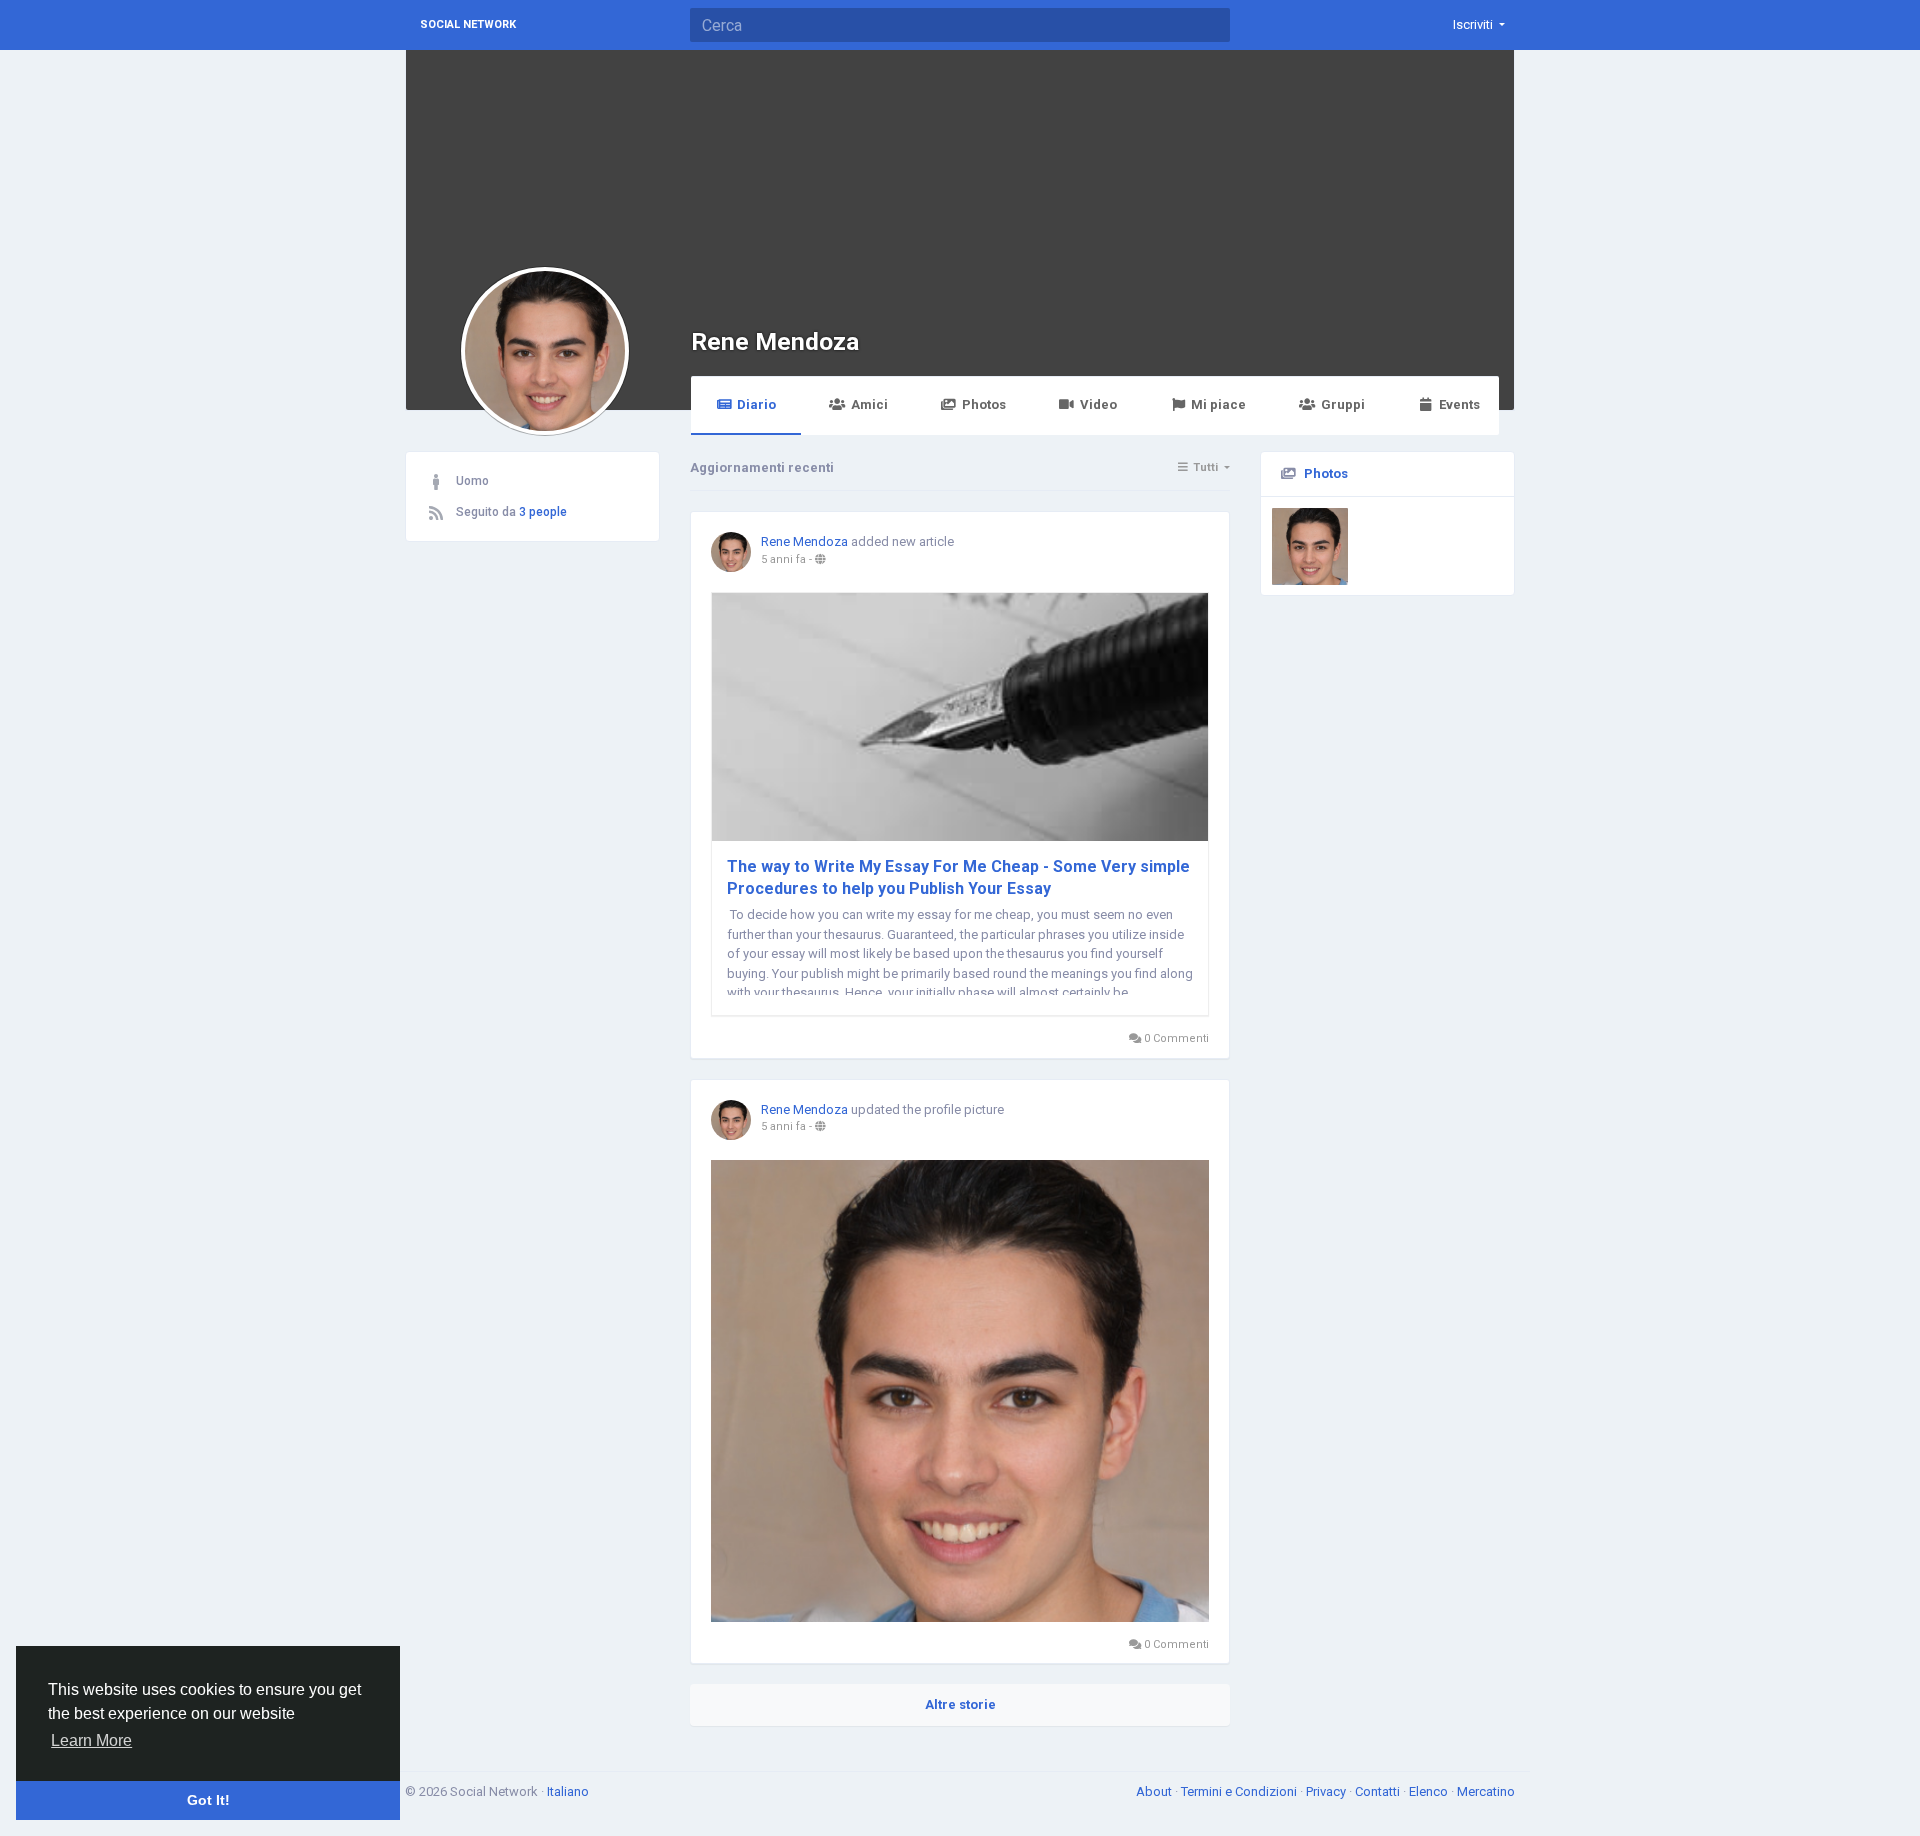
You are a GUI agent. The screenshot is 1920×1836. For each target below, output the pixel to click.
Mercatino (1486, 1791)
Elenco (1430, 1791)
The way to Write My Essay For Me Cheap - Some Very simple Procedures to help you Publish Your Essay (958, 877)
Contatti (1379, 1791)
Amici (869, 404)
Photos (984, 404)
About (1155, 1791)
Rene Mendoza (775, 341)
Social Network (468, 24)
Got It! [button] (208, 1800)
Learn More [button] (91, 1740)
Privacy (1327, 1791)
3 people (543, 512)
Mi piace (1218, 404)
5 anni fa (783, 559)
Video (1098, 404)
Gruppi (1343, 404)
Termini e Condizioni (1240, 1791)
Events (1459, 404)
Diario (756, 404)
